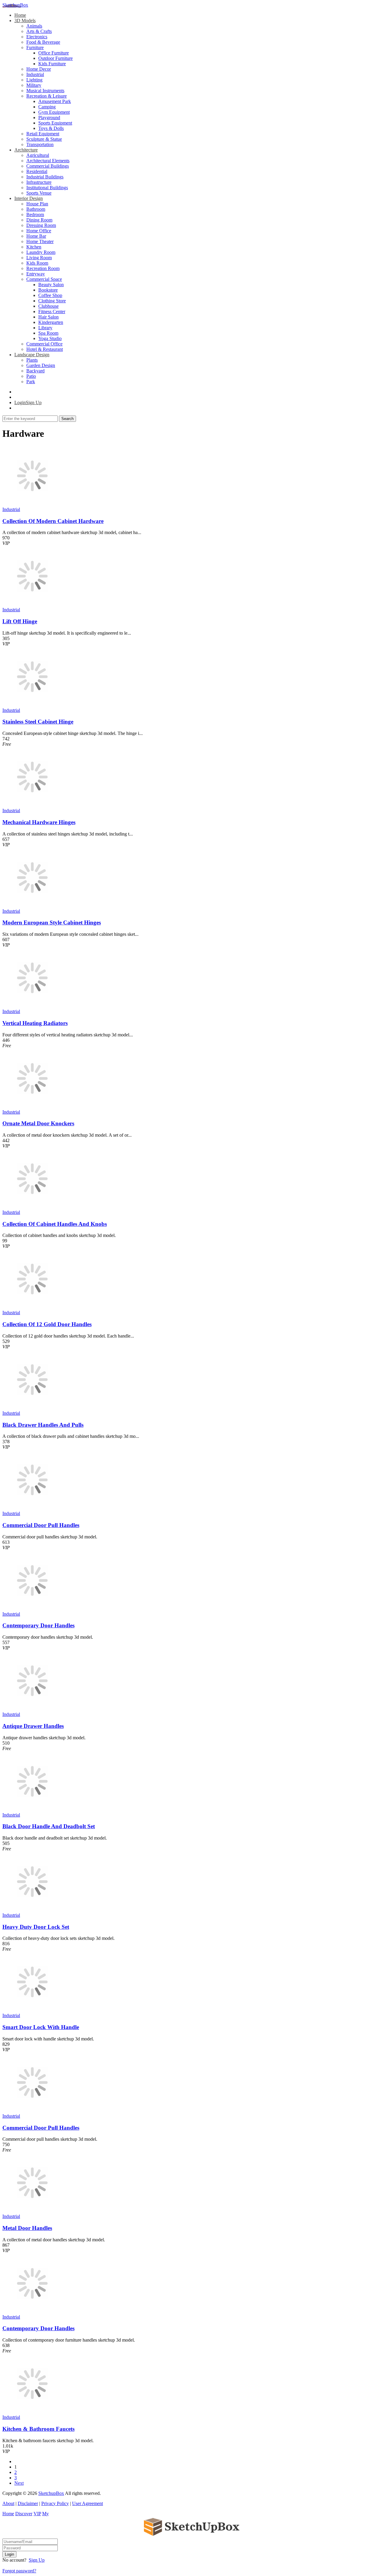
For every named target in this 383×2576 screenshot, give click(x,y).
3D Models (25, 21)
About (8, 2503)
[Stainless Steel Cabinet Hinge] (32, 705)
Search (67, 419)
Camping (47, 107)
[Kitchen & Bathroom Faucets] (32, 2412)
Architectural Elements (48, 161)
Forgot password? (19, 2571)
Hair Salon (48, 317)
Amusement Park (55, 101)
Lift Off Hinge (20, 621)
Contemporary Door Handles (38, 1625)
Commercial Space (44, 279)
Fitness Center (52, 311)
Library (45, 328)
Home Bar (36, 236)
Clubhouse (48, 306)
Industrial (35, 74)
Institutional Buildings (47, 188)
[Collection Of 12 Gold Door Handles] (32, 1307)
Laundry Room (41, 252)
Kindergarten (51, 322)
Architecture (26, 150)
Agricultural (38, 155)
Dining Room (39, 220)
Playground (49, 117)
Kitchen (34, 247)
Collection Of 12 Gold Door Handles (47, 1324)
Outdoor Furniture (56, 58)
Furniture (35, 47)
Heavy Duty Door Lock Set (36, 1927)
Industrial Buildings (45, 177)
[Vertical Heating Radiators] (32, 1006)
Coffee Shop (50, 295)
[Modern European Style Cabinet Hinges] (32, 906)
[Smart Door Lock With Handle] (32, 2010)
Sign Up (37, 2560)
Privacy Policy (55, 2503)
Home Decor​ (39, 69)
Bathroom (36, 209)
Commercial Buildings (48, 166)
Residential (37, 171)
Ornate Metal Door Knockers (38, 1123)
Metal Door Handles (27, 2228)
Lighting (34, 80)
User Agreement (88, 2503)
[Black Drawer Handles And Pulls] (32, 1408)
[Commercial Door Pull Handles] (32, 1508)
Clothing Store (52, 301)
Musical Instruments (45, 91)
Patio (31, 376)
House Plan (37, 204)
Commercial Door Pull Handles (41, 1525)
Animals (34, 26)
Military (34, 85)
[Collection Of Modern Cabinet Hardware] (32, 504)
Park (31, 382)
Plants (32, 360)
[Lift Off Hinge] (32, 604)
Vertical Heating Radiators (35, 1023)
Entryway (36, 274)
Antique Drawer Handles (33, 1726)
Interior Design (29, 198)
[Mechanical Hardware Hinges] (32, 805)
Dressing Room (41, 225)
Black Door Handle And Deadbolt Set (49, 1826)
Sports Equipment (55, 123)
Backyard (35, 371)
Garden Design (41, 365)
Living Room (39, 258)
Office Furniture (54, 53)
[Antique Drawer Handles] (32, 1709)
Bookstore (48, 290)
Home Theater (40, 241)
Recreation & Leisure (47, 96)
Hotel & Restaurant (45, 349)
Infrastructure (39, 182)
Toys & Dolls (51, 128)
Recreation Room (43, 268)
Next (19, 2483)
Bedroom (35, 214)
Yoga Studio (50, 338)
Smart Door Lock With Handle (41, 2027)
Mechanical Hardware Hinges (39, 822)
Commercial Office (44, 344)
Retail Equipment (43, 134)
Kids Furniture (52, 64)
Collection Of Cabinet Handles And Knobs (55, 1224)
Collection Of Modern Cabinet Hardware (53, 521)
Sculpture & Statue (44, 139)
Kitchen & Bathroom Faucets (38, 2429)
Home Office (39, 231)
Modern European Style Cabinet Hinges (52, 922)
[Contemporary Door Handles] (32, 1609)
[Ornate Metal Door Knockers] (32, 1107)
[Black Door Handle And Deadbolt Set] (32, 1809)
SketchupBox (15, 5)
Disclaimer (28, 2503)
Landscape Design (32, 355)
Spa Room (48, 333)
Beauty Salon (51, 285)
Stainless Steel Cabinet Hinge (38, 722)
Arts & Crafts (39, 31)
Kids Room (37, 263)
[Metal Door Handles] (32, 2211)
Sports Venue (39, 193)
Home (20, 15)
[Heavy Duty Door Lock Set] (32, 1910)
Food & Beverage (43, 42)
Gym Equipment (54, 112)
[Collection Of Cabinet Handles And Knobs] (32, 1207)
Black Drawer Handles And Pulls (43, 1425)
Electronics (37, 37)
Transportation (40, 144)
